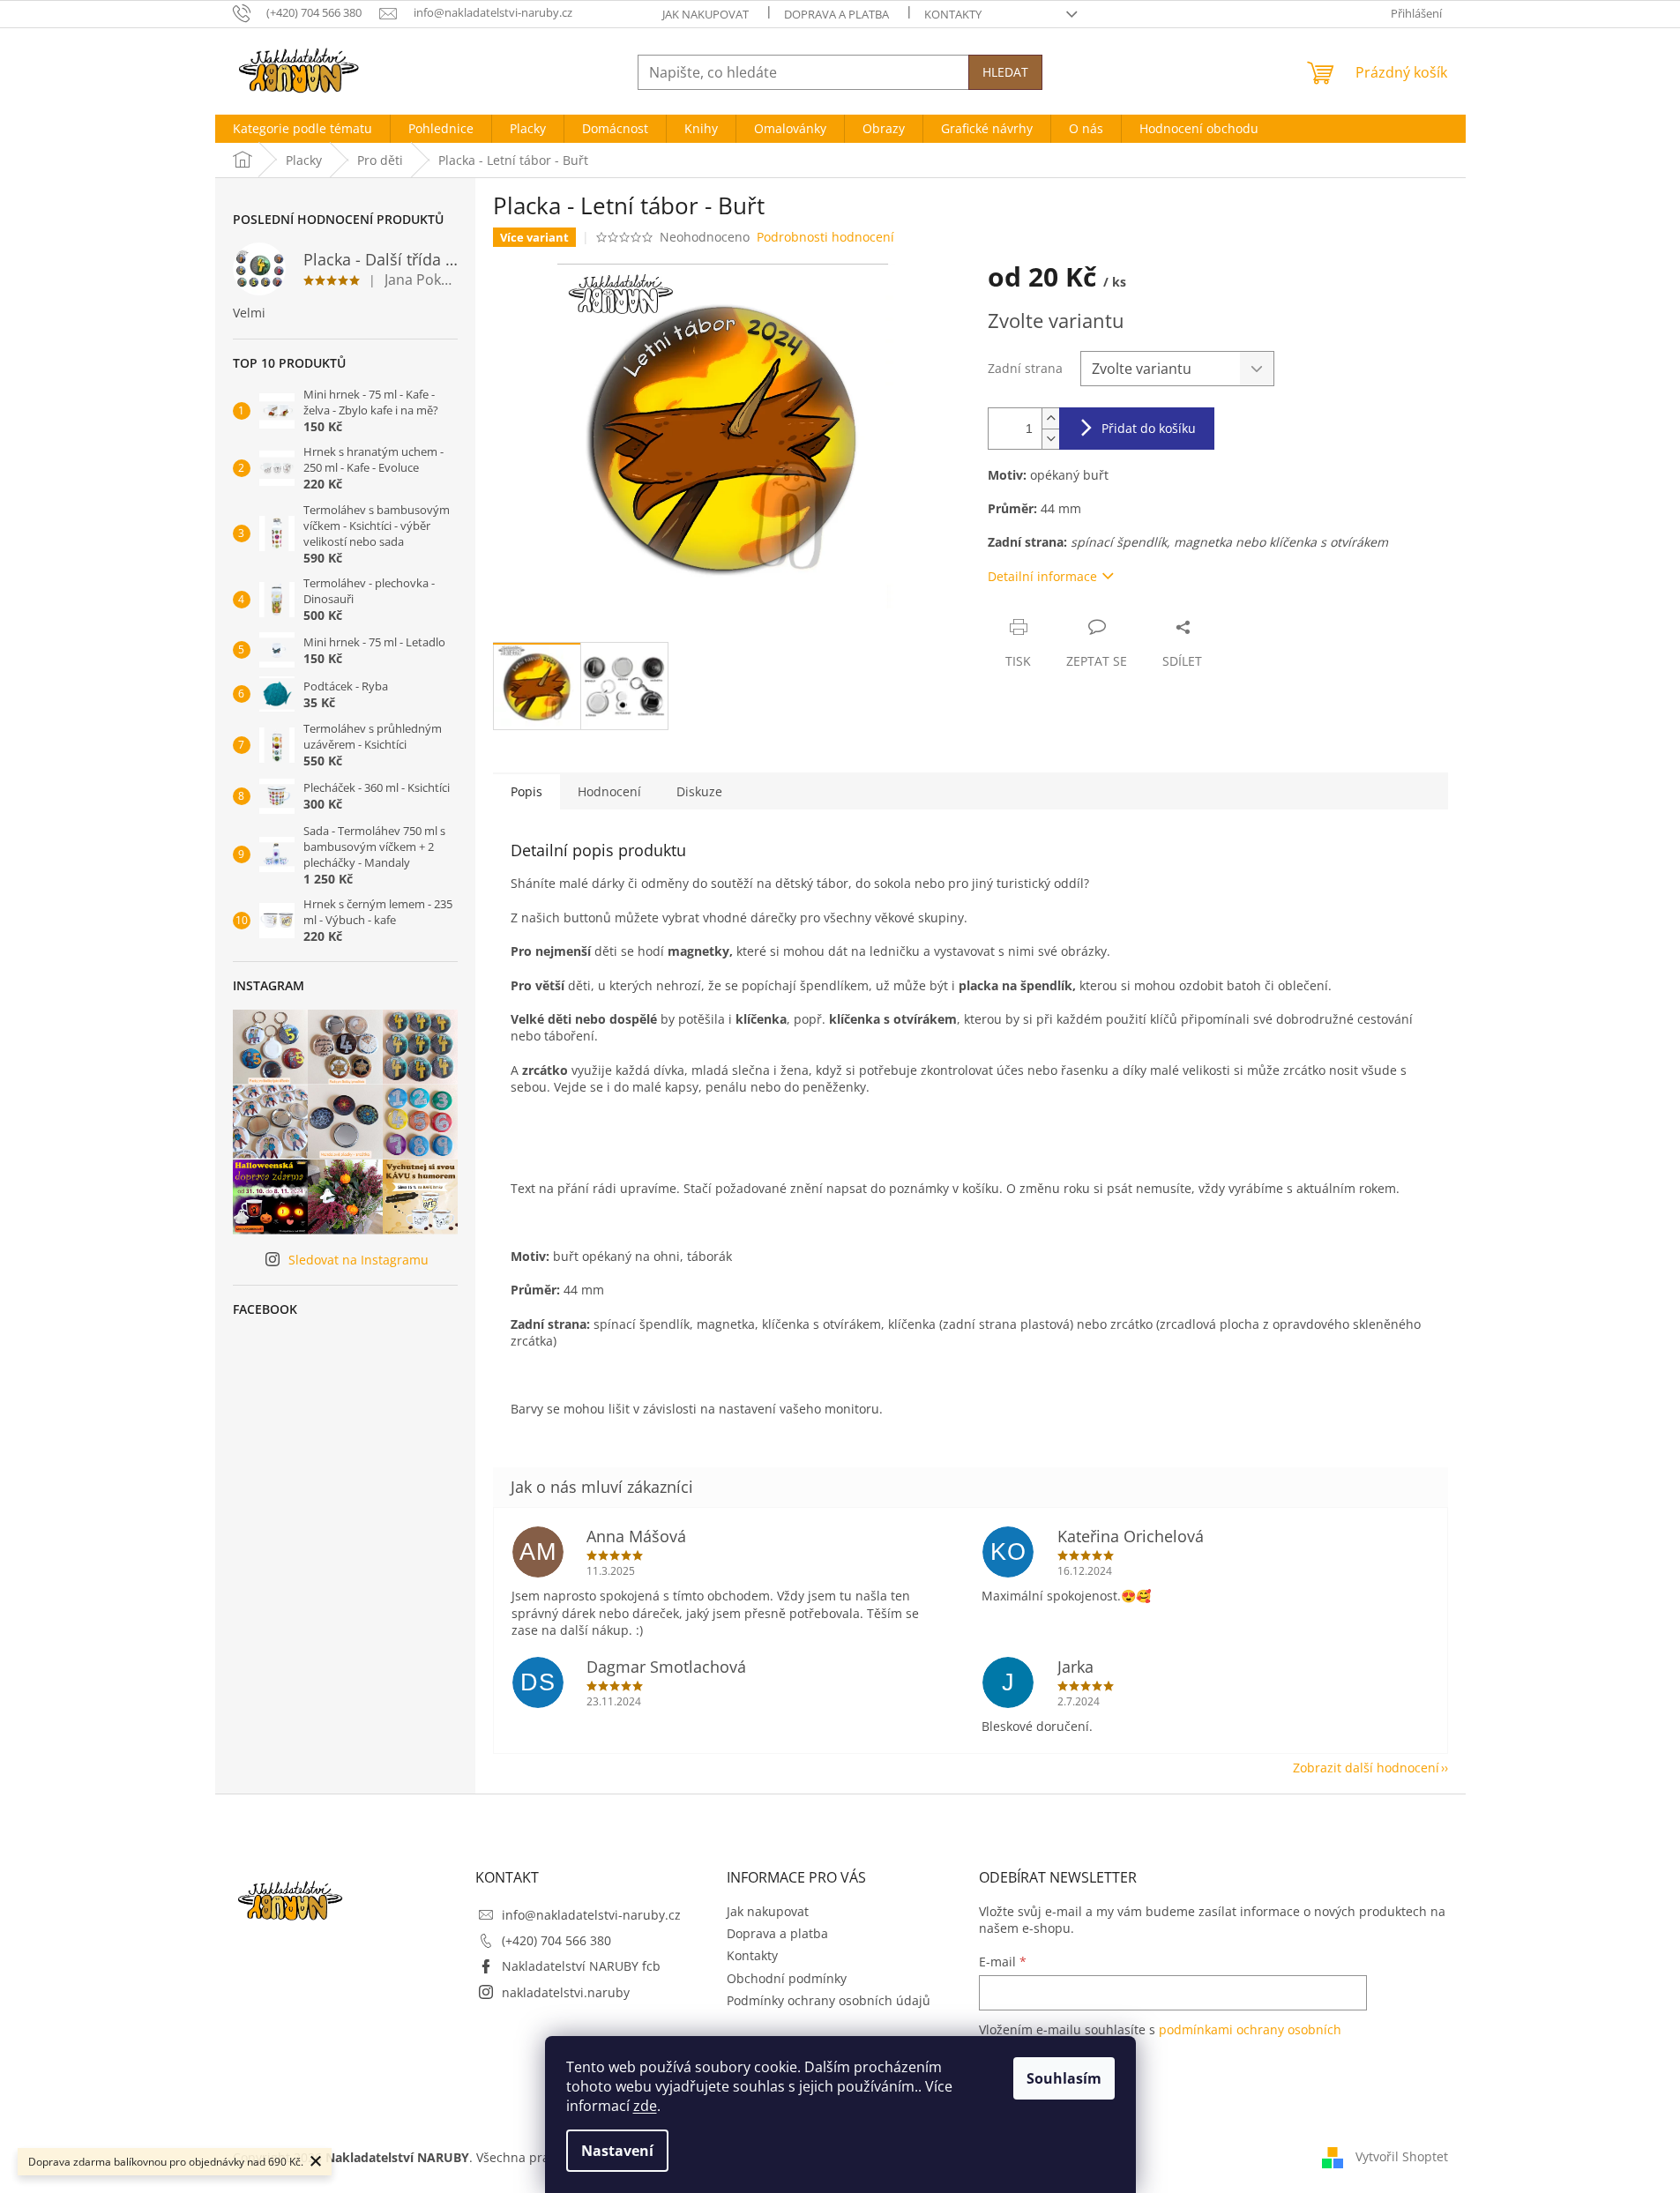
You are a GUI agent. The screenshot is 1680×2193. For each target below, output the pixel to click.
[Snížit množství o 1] (1050, 439)
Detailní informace (1042, 576)
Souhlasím (1064, 2078)
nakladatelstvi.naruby (566, 1992)
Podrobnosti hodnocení (825, 237)
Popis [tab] (526, 791)
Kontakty (953, 14)
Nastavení (617, 2151)
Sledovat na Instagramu (358, 1260)
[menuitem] (302, 129)
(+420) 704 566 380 (556, 1940)
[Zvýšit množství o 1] (1050, 418)
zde (645, 2106)
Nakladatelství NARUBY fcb (581, 1966)
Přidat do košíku (1149, 428)
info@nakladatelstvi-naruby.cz (591, 1915)
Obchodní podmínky (787, 1978)
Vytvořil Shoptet (1402, 2156)
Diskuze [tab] (699, 791)
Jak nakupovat (706, 14)
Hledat (1005, 72)
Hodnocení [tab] (609, 791)
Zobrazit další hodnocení (1366, 1768)
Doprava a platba (836, 14)
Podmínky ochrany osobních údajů (829, 2000)
